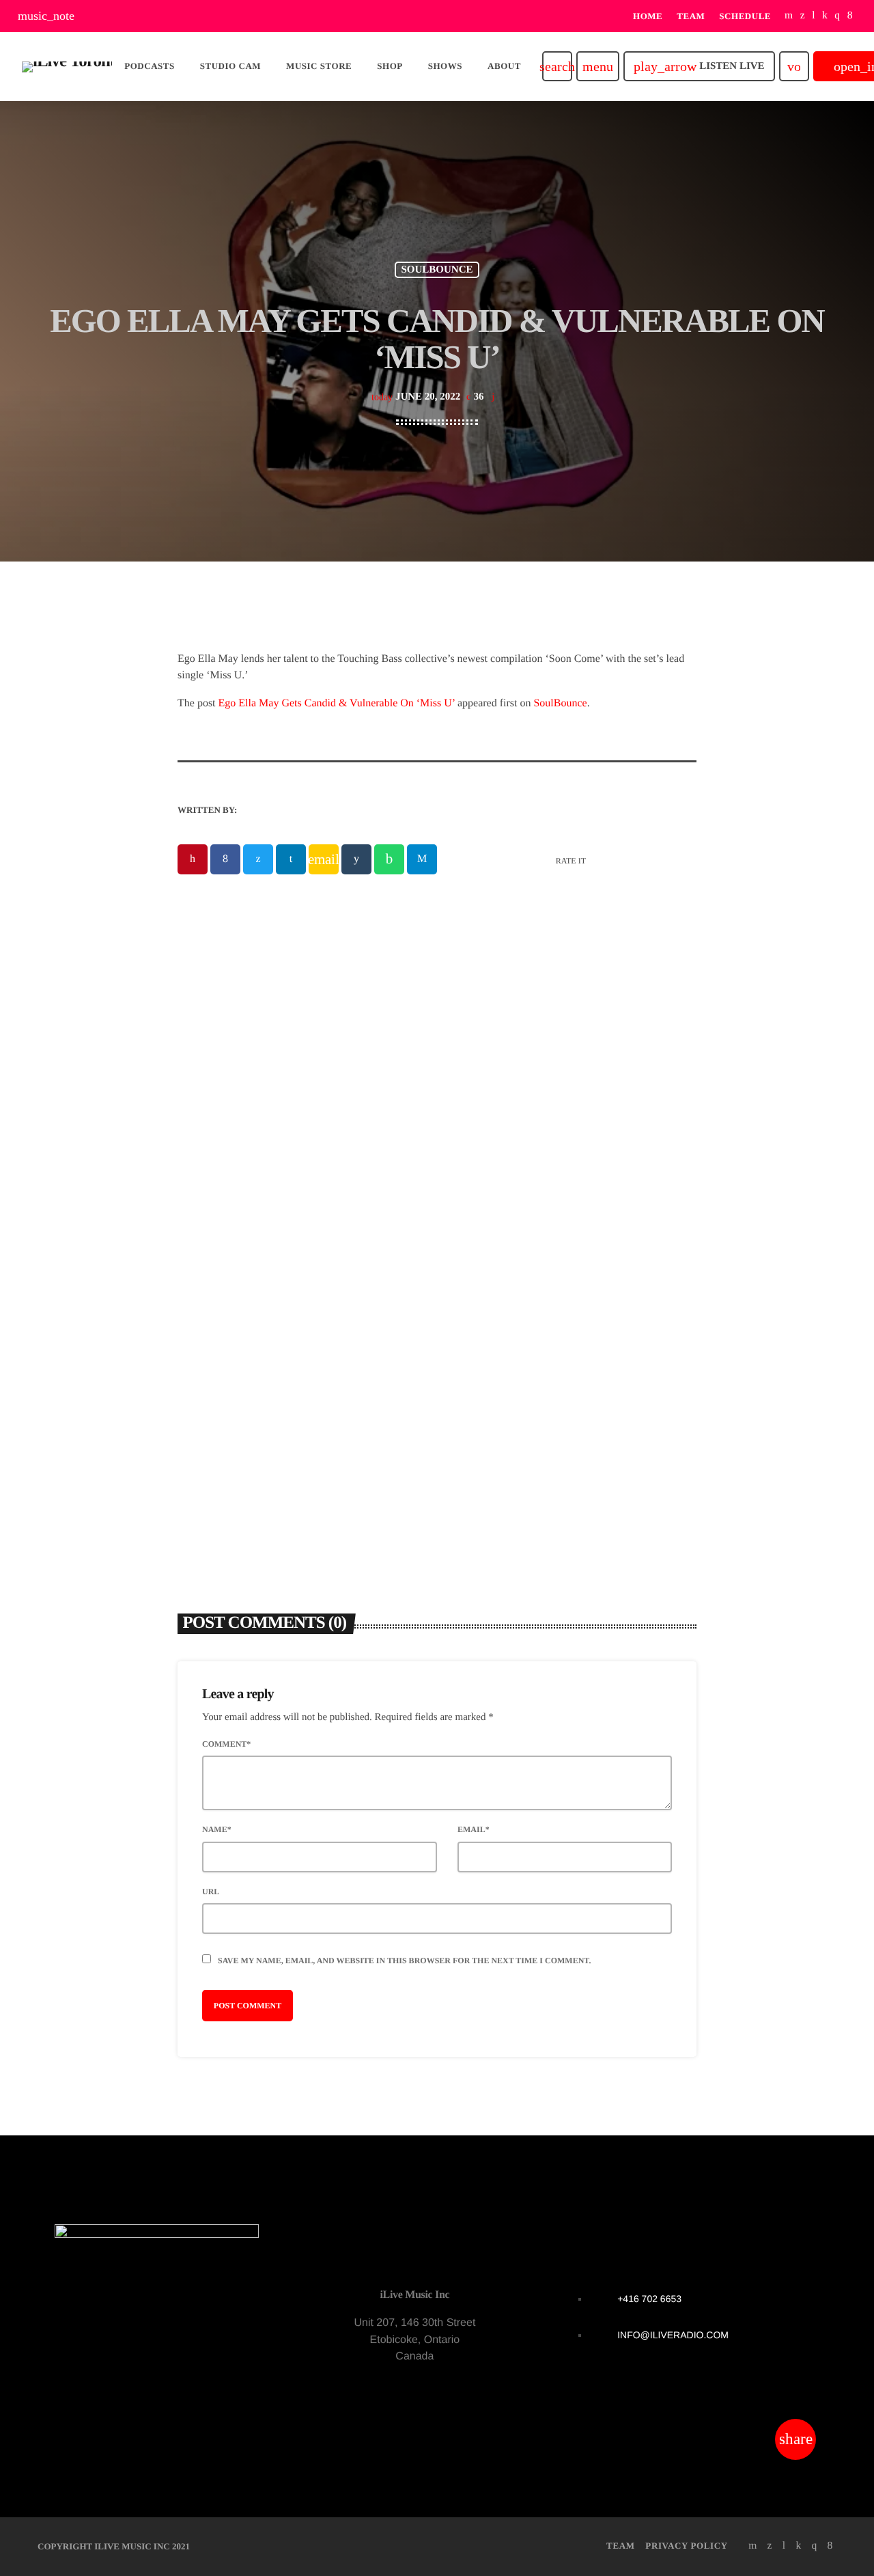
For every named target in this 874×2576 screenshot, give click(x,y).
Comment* (226, 1744)
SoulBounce (560, 703)
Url (211, 1892)
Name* (217, 1829)
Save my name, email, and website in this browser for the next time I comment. (404, 1961)
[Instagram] (837, 16)
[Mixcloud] (825, 16)
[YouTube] (789, 16)
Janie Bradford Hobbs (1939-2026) (284, 1320)
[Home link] (67, 66)
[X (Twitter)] (803, 16)
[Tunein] (814, 16)
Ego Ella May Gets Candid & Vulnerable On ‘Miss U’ (337, 703)
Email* (474, 1829)
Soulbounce (437, 270)
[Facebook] (850, 16)
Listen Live (699, 66)
